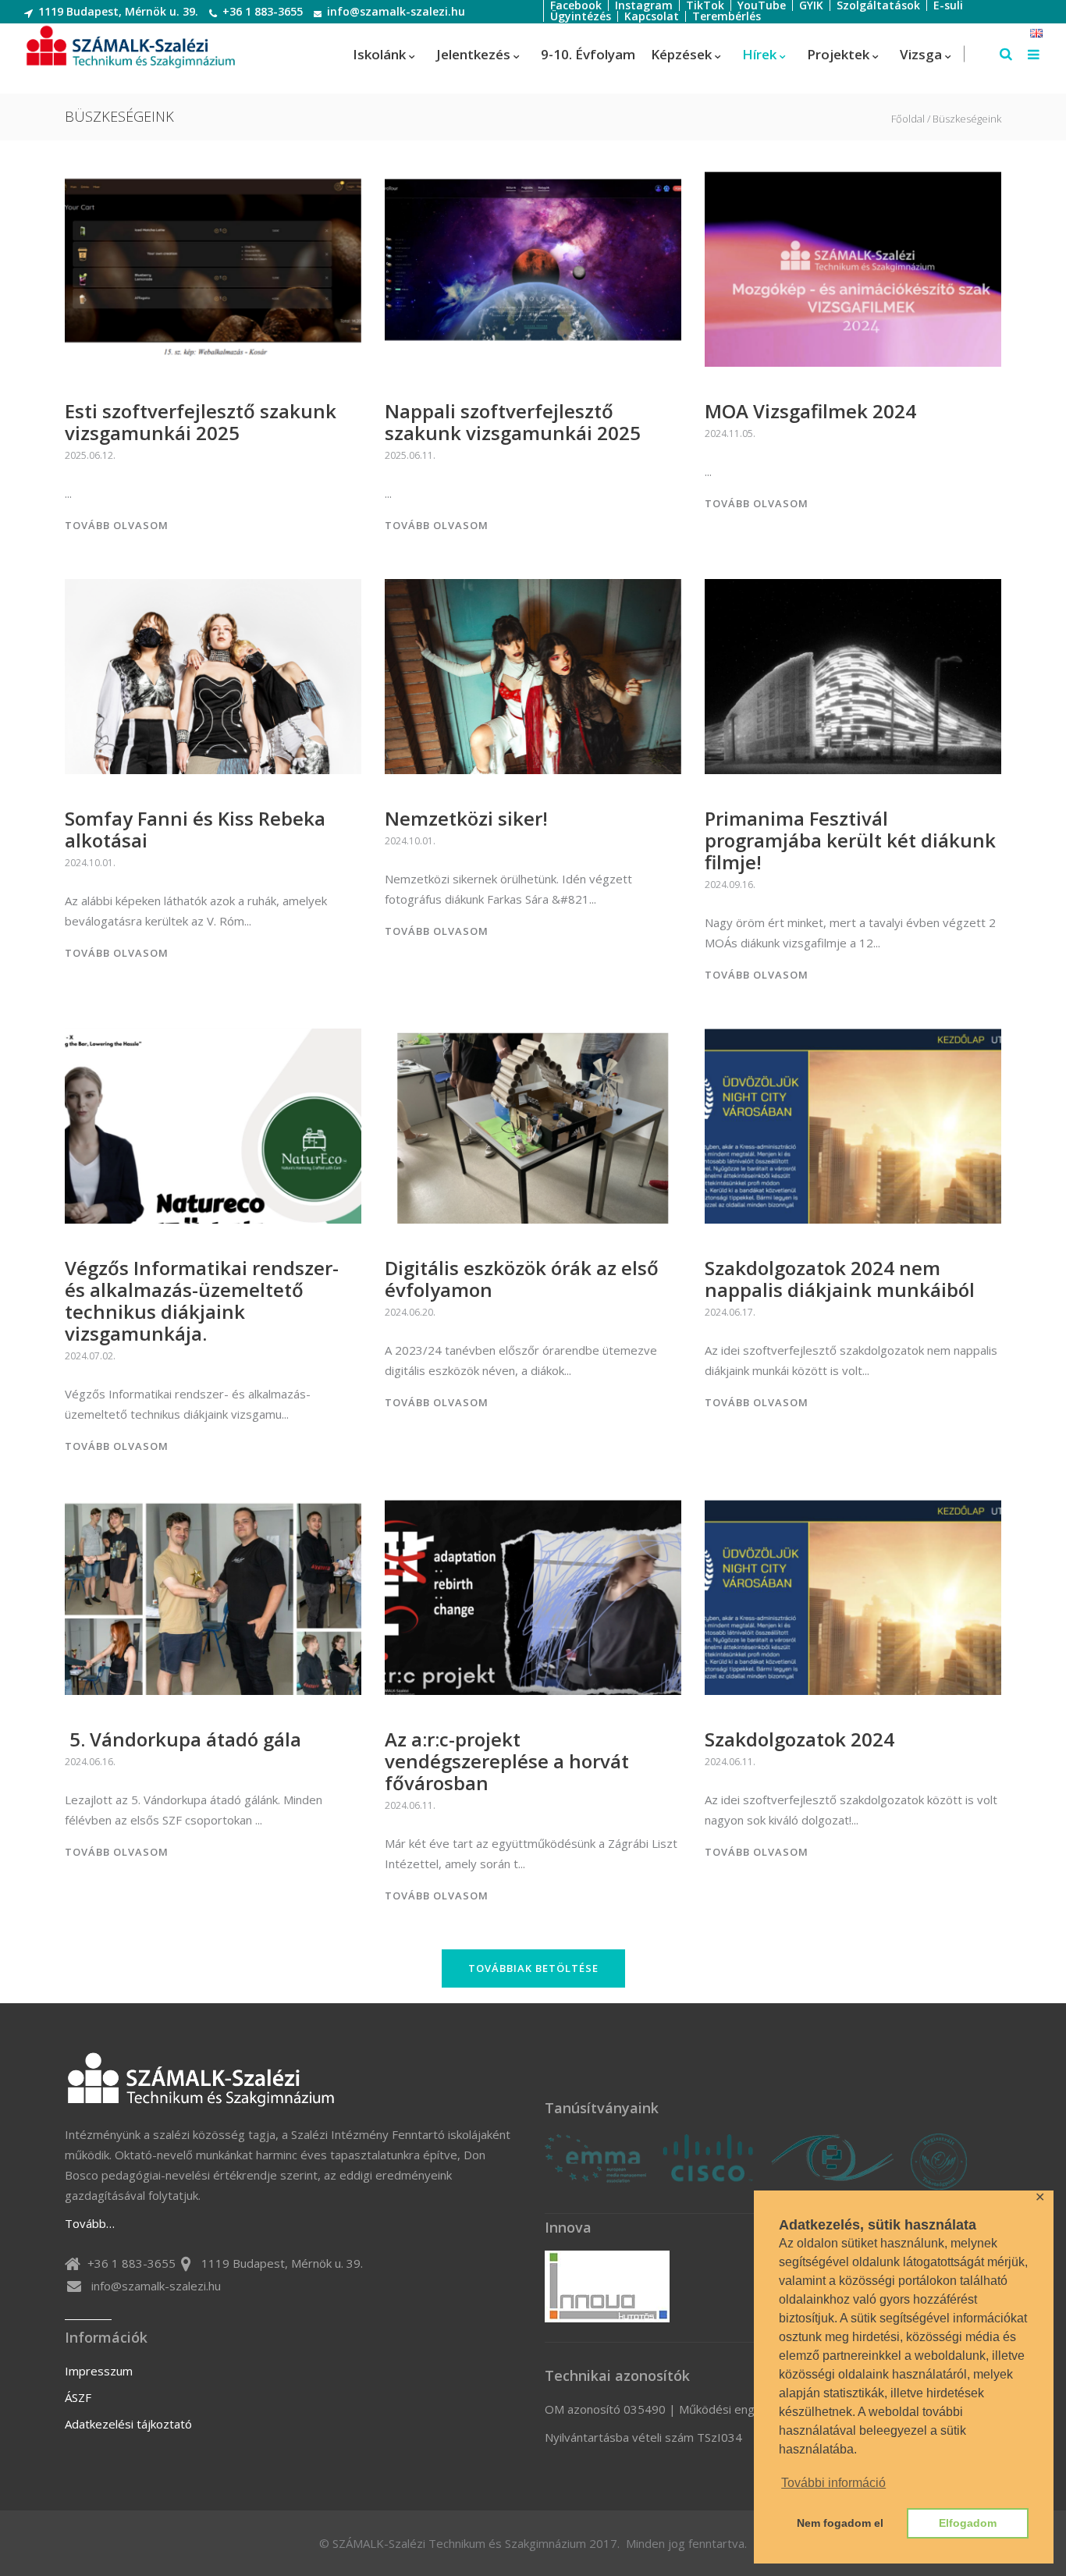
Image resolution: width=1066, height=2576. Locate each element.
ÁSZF (78, 2397)
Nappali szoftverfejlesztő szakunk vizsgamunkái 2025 (513, 422)
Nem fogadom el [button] (840, 2523)
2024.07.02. (90, 1356)
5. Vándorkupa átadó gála (183, 1739)
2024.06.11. (410, 1805)
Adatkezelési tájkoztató (128, 2424)
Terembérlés (727, 16)
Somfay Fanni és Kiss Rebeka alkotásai (195, 829)
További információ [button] (833, 2483)
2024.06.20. (410, 1312)
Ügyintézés (581, 16)
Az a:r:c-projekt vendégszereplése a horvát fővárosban (507, 1761)
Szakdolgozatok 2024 (799, 1739)
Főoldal (908, 119)
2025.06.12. (90, 455)
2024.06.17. (730, 1312)
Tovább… (90, 2223)
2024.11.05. (730, 433)
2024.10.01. (90, 863)
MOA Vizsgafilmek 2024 (810, 411)
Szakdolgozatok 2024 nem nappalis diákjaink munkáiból (840, 1279)
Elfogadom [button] (968, 2523)
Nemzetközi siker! (466, 818)
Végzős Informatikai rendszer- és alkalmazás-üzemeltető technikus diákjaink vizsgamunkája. (202, 1300)
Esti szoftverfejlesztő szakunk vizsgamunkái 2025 (201, 422)
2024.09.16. (730, 885)
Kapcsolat (652, 16)
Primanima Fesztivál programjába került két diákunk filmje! (850, 840)
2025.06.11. (410, 455)
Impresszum (99, 2371)
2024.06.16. (90, 1762)
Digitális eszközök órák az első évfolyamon (522, 1279)
